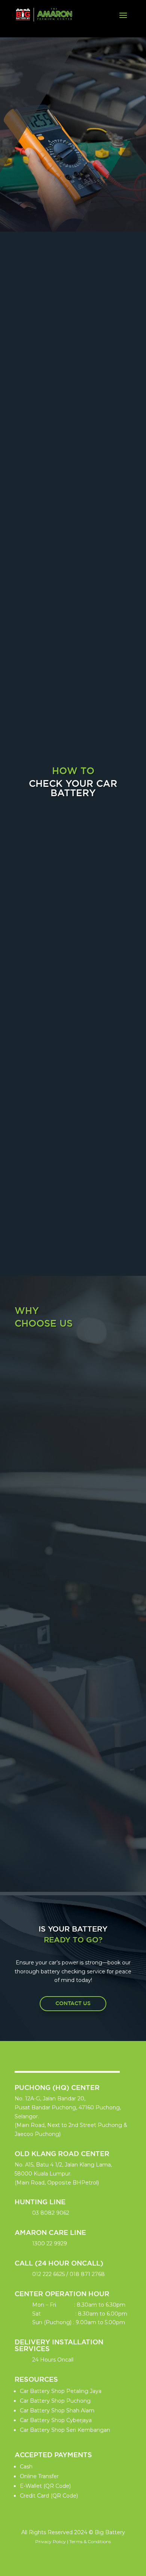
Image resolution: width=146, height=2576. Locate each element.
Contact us (73, 2003)
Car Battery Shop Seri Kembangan (65, 2430)
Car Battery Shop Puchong (55, 2401)
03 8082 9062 (51, 2213)
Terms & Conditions (90, 2541)
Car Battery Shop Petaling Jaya (61, 2391)
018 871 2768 (87, 2274)
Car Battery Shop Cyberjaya (56, 2420)
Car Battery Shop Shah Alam (57, 2410)
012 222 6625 (48, 2274)
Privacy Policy (51, 2541)
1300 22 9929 (50, 2243)
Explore (73, 157)
